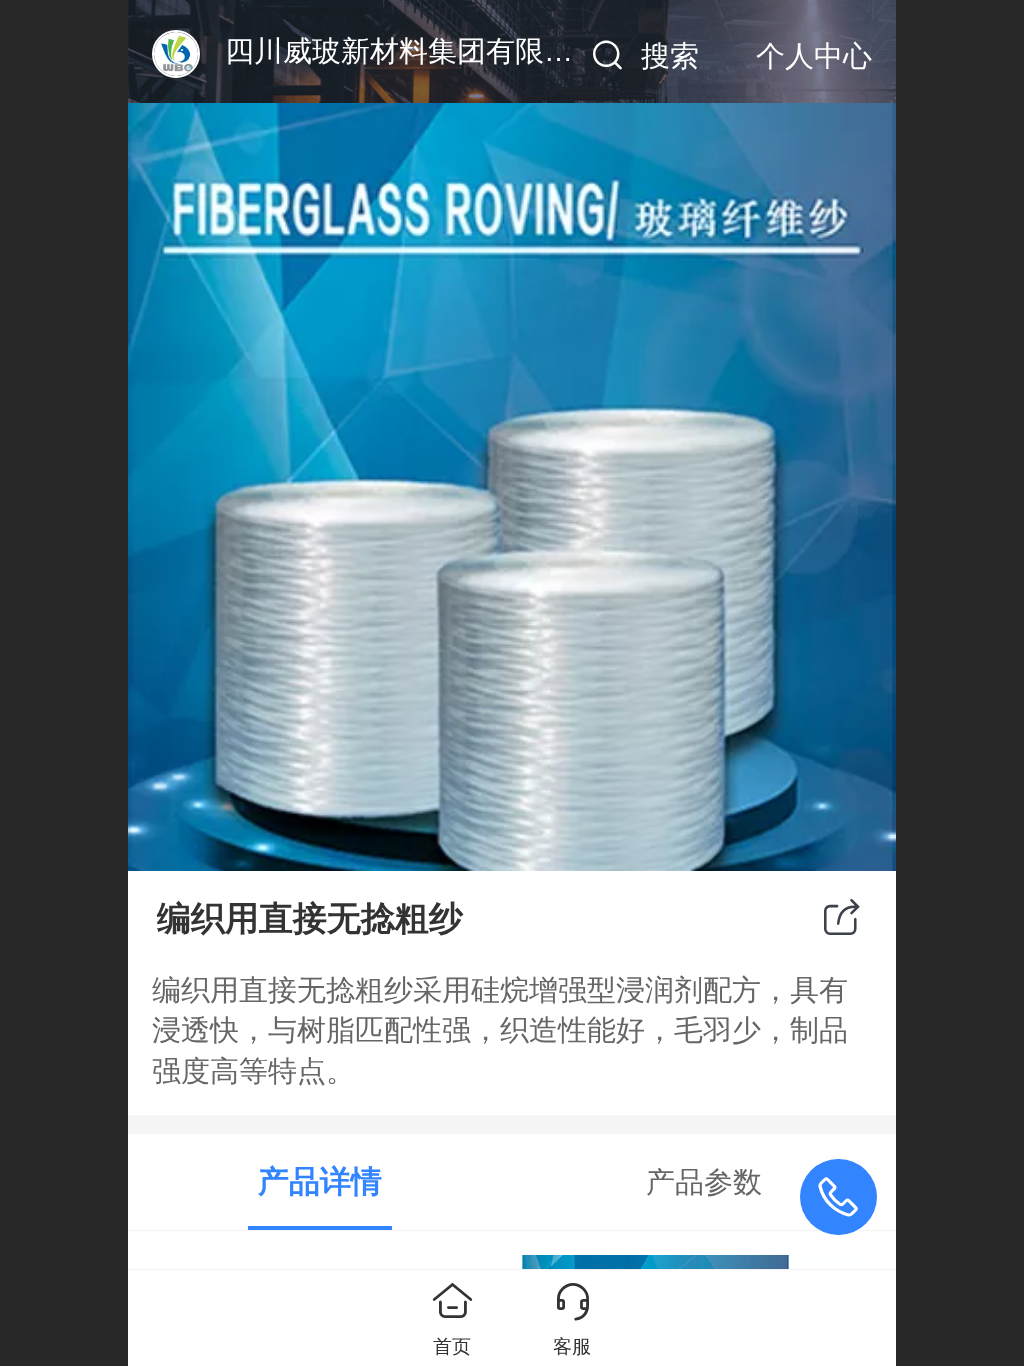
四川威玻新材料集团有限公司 (413, 51)
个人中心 (814, 56)
